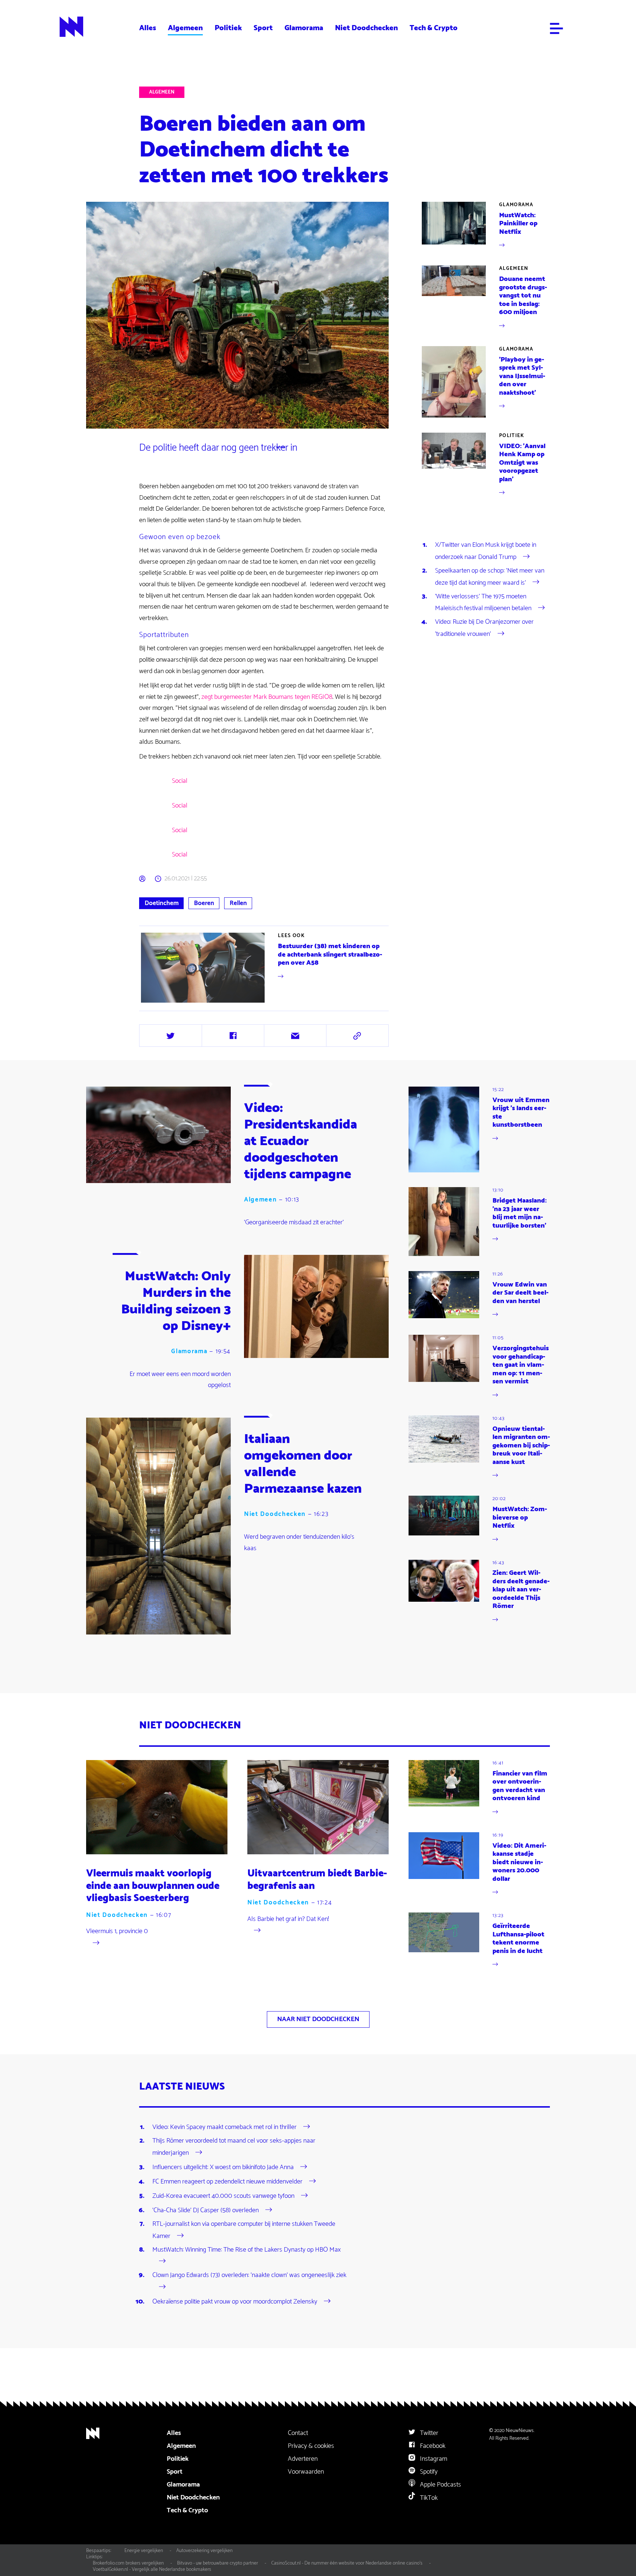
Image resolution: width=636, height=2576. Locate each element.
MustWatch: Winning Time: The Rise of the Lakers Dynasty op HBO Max (247, 2250)
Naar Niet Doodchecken (318, 2019)
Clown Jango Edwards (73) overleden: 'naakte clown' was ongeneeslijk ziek (249, 2275)
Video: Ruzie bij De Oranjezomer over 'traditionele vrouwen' (484, 628)
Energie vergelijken (144, 2551)
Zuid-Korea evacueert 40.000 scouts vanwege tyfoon (223, 2196)
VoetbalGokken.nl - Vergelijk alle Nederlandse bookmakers (152, 2569)
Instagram (433, 2459)
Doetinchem (162, 903)
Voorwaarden (306, 2472)
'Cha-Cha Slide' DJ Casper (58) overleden (206, 2210)
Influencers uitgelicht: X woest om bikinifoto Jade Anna (223, 2167)
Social (180, 781)
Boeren (204, 903)
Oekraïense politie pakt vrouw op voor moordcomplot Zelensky (235, 2302)
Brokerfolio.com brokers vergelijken (128, 2563)
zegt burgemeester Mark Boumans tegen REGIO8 (267, 697)
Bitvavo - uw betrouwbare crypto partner (218, 2563)
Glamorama (304, 28)
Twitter (428, 2433)
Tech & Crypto (434, 28)
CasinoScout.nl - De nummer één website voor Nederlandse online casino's (347, 2563)
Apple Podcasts (440, 2485)
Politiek (228, 28)
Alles (148, 28)
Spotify (428, 2472)
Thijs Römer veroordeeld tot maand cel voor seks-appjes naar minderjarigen (234, 2147)
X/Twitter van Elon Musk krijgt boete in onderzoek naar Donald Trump (486, 551)
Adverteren (303, 2459)
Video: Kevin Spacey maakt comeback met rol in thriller (225, 2127)
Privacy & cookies (311, 2446)
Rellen (238, 903)
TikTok (428, 2498)
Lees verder (265, 968)
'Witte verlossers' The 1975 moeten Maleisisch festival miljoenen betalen (483, 602)
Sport (263, 28)
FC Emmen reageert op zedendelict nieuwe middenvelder (227, 2182)
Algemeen (185, 28)
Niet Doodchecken (366, 28)
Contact (298, 2433)
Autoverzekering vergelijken (204, 2551)
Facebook (432, 2446)
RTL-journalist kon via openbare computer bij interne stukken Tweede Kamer (244, 2230)
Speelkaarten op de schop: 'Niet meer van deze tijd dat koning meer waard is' (490, 577)
